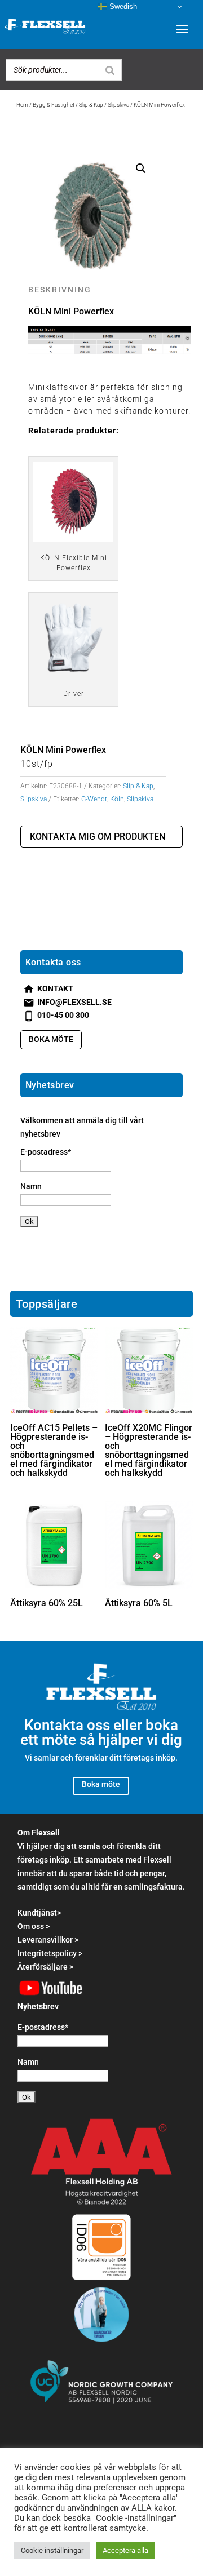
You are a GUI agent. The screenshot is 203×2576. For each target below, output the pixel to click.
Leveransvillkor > (48, 1940)
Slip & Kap (91, 105)
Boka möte (51, 1039)
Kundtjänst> (39, 1913)
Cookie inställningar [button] (52, 2550)
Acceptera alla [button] (125, 2550)
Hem (22, 105)
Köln (117, 799)
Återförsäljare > (45, 1967)
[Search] (110, 70)
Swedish (122, 6)
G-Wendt (94, 799)
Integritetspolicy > (50, 1953)
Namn (31, 1186)
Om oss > (34, 1926)
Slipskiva (118, 105)
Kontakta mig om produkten (98, 837)
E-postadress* (46, 1152)
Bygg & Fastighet (54, 105)
